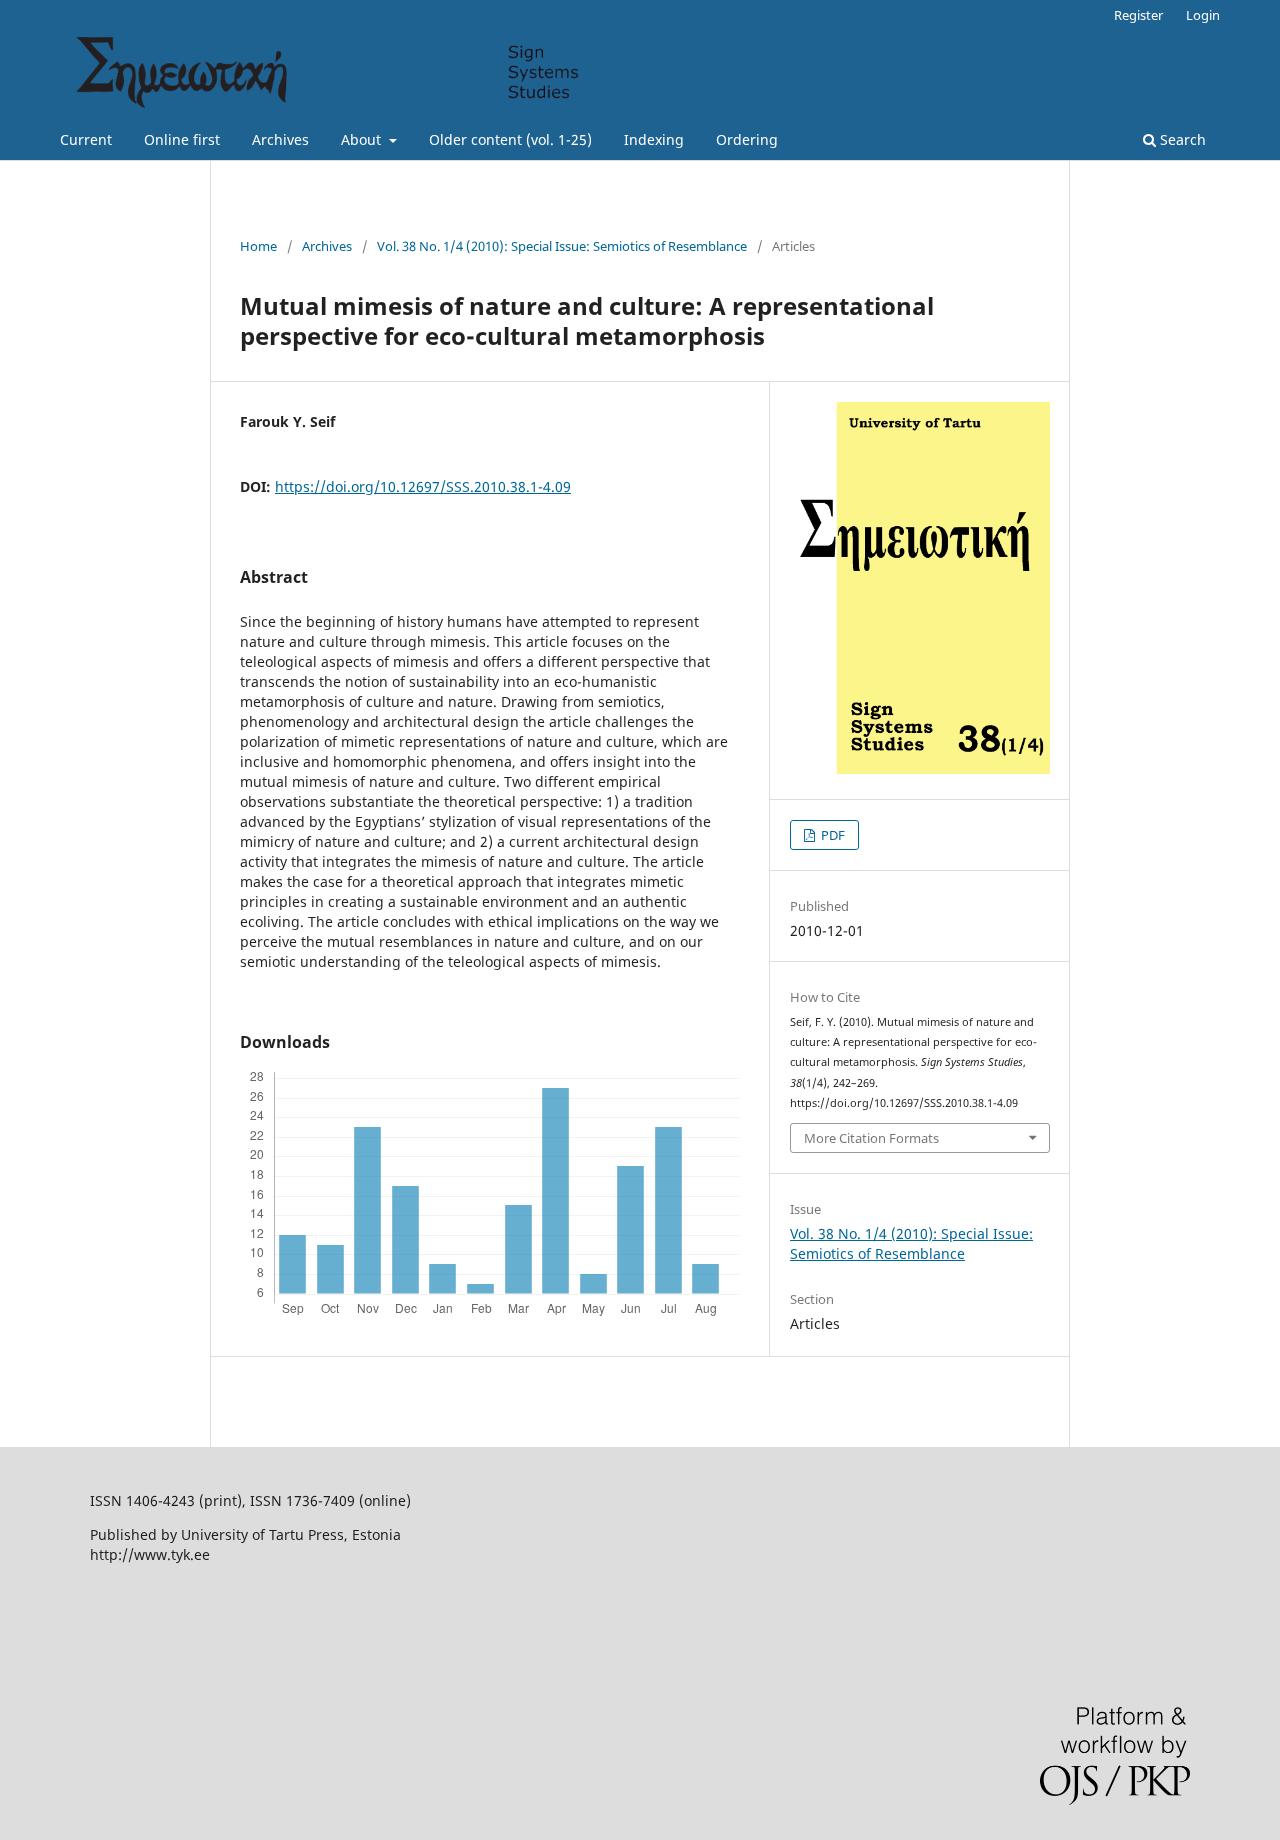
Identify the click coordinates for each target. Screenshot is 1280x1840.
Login (1203, 15)
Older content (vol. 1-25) (510, 139)
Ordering (747, 139)
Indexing (654, 139)
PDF (831, 835)
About (363, 139)
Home (258, 246)
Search (1181, 139)
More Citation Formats (871, 1138)
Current (86, 139)
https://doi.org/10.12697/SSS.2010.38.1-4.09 (423, 486)
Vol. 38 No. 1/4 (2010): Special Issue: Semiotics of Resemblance (562, 246)
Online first (182, 139)
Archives (280, 139)
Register (1138, 15)
